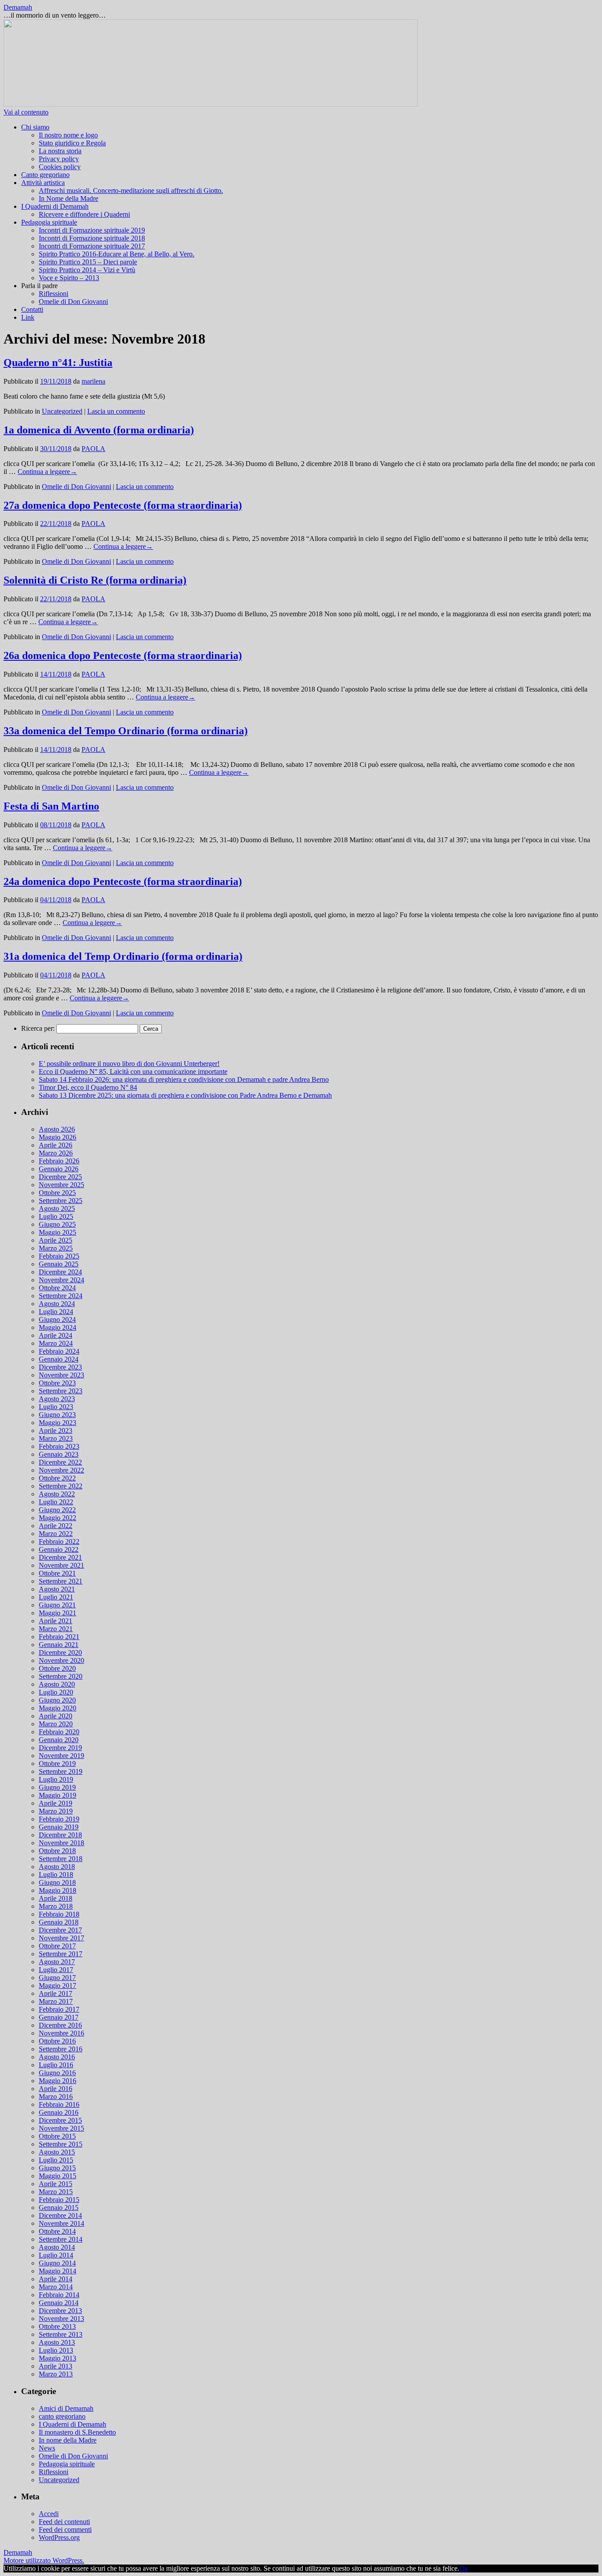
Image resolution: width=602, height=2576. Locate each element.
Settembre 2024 (61, 1296)
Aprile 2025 (56, 1240)
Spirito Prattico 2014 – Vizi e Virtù (87, 270)
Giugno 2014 (57, 2263)
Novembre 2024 (61, 1280)
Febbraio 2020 (59, 1732)
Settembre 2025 (61, 1201)
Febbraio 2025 (59, 1256)
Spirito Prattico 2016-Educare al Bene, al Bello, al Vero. (117, 254)
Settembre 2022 (61, 1486)
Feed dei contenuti (64, 2522)
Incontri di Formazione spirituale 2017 (92, 246)
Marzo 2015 (56, 2192)
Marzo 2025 (56, 1248)
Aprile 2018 (56, 1898)
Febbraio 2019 (59, 1819)
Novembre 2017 (61, 1938)
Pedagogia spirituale (49, 222)
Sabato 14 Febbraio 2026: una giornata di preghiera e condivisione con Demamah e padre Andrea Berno (184, 1079)
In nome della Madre (68, 2440)
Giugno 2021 (57, 1605)
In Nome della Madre (69, 198)
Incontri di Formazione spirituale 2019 (92, 230)
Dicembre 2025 (60, 1177)
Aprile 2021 (56, 1621)
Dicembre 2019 (60, 1748)
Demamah (18, 7)
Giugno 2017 (57, 1978)
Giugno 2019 (57, 1787)
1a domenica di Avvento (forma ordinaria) (99, 430)
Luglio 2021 (56, 1597)
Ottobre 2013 (57, 2326)
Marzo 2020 (56, 1724)
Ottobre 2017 (57, 1946)
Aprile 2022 (56, 1526)
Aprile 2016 (56, 2089)
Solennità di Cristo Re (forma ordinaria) (95, 580)
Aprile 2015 (56, 2184)
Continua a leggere (47, 472)
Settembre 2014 (61, 2239)
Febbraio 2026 (59, 1161)
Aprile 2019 (56, 1803)
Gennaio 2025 (59, 1264)
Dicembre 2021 (60, 1557)
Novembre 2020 (61, 1660)
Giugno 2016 (57, 2073)
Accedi (49, 2514)
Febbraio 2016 (59, 2104)
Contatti (32, 309)
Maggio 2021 (58, 1613)
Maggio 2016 (58, 2081)
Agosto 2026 (57, 1129)
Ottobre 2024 (57, 1288)
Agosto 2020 (57, 1684)
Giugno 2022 (57, 1510)
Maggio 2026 (58, 1137)
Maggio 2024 (58, 1327)
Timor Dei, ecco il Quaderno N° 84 (88, 1087)
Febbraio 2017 (59, 2009)
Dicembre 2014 (60, 2215)
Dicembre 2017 (60, 1930)
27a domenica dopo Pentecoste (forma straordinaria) (123, 505)
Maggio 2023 (58, 1423)
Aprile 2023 (56, 1430)
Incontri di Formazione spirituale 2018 (92, 238)
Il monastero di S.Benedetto (77, 2432)
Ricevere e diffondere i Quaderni (84, 214)
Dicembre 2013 (60, 2311)
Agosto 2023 (57, 1399)
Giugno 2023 (57, 1415)
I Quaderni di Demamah (55, 206)
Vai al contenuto (26, 112)
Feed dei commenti (65, 2530)
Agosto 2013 (57, 2342)
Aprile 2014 (56, 2279)
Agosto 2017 (57, 1962)
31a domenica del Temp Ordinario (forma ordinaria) (123, 956)
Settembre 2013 (61, 2334)
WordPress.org (59, 2537)
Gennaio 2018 (59, 1922)
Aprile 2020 (56, 1716)
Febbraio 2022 (59, 1542)
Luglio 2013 (56, 2350)
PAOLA (93, 449)
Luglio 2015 (56, 2160)
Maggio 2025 (58, 1232)
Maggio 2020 (58, 1708)
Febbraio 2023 (59, 1446)
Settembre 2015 (61, 2144)
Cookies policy (60, 167)
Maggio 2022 (58, 1518)
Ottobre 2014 (57, 2231)
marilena (93, 381)
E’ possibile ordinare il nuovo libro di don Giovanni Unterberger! (129, 1064)
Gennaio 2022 (59, 1549)
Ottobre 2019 (57, 1764)
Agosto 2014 (57, 2247)
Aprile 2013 (56, 2366)
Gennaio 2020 (59, 1740)
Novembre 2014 (61, 2223)
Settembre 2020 (61, 1676)
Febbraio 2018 (59, 1914)
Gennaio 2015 (59, 2208)
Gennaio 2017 (59, 2017)
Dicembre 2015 (60, 2120)
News (47, 2448)
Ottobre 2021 (57, 1573)
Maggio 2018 (58, 1890)
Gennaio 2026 (59, 1169)
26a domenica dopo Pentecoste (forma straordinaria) (123, 655)
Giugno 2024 (57, 1319)
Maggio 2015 (58, 2176)
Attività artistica (43, 183)
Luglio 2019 (56, 1779)
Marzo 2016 (56, 2097)
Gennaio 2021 (59, 1645)
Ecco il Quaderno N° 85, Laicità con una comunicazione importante (133, 1071)
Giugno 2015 (57, 2168)
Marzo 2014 (56, 2287)
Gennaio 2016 (59, 2112)
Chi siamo (35, 127)
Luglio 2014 (56, 2255)
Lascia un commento (116, 411)
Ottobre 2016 (57, 2041)
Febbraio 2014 (59, 2295)
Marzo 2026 (56, 1153)
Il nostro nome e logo (68, 135)
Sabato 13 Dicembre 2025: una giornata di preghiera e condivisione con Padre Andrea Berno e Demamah (185, 1095)
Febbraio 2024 (59, 1351)
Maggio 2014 (58, 2271)
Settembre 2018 (61, 1859)
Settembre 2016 (61, 2049)
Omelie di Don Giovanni (73, 302)
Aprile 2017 (56, 1993)
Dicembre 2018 (60, 1835)
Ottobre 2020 (57, 1668)
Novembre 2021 (61, 1565)
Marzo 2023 (56, 1438)
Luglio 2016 (56, 2065)
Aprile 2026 (56, 1145)
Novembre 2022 (61, 1470)
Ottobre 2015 (57, 2136)
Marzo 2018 (56, 1906)
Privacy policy (59, 159)
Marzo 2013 (56, 2374)
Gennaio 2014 (59, 2303)
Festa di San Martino (51, 806)
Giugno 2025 (57, 1224)
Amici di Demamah (66, 2408)
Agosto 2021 (57, 1589)
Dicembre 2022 (60, 1462)
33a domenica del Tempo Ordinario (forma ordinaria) (126, 731)
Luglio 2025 (56, 1216)
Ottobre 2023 (57, 1383)
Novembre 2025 (61, 1185)
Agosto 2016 (57, 2057)
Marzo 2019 (56, 1811)
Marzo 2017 (56, 2001)
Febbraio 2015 (59, 2200)
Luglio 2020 (56, 1692)
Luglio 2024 (56, 1312)
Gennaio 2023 (59, 1454)
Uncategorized (62, 411)
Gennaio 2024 (59, 1359)
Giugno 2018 (57, 1882)
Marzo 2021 (56, 1629)
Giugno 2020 (57, 1700)
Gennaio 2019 (59, 1827)
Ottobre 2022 (57, 1478)
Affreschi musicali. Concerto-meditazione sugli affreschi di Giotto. (131, 191)
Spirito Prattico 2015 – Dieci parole (88, 262)
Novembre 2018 (61, 1843)
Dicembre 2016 (60, 2025)
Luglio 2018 (56, 1875)
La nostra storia (60, 151)
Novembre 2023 (61, 1375)
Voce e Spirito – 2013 (69, 278)
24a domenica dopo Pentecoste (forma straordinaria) (123, 881)
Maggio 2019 (58, 1795)
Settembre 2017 (61, 1954)
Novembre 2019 (61, 1756)
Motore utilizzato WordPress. (44, 2560)
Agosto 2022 (57, 1494)
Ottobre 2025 (57, 1193)
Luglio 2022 (56, 1502)
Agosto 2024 (57, 1304)
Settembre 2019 (61, 1771)
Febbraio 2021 (59, 1637)
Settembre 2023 (61, 1391)
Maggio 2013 (58, 2358)
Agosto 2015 (57, 2152)
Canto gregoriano (45, 175)
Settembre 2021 (61, 1581)
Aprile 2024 (56, 1335)
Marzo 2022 (56, 1534)
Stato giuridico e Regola (72, 143)
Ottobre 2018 (57, 1851)
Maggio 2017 (58, 1986)
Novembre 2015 (61, 2128)
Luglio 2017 (56, 1970)
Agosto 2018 (57, 1867)
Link (28, 317)
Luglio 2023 (56, 1407)
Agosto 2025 (57, 1208)
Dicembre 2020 (60, 1653)
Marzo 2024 (56, 1343)
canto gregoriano (62, 2416)
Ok (464, 2568)
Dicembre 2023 (60, 1367)
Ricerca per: (38, 1028)
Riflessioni (54, 294)
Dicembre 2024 (60, 1272)
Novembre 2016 (61, 2033)
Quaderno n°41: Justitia (58, 363)
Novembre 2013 (61, 2319)
